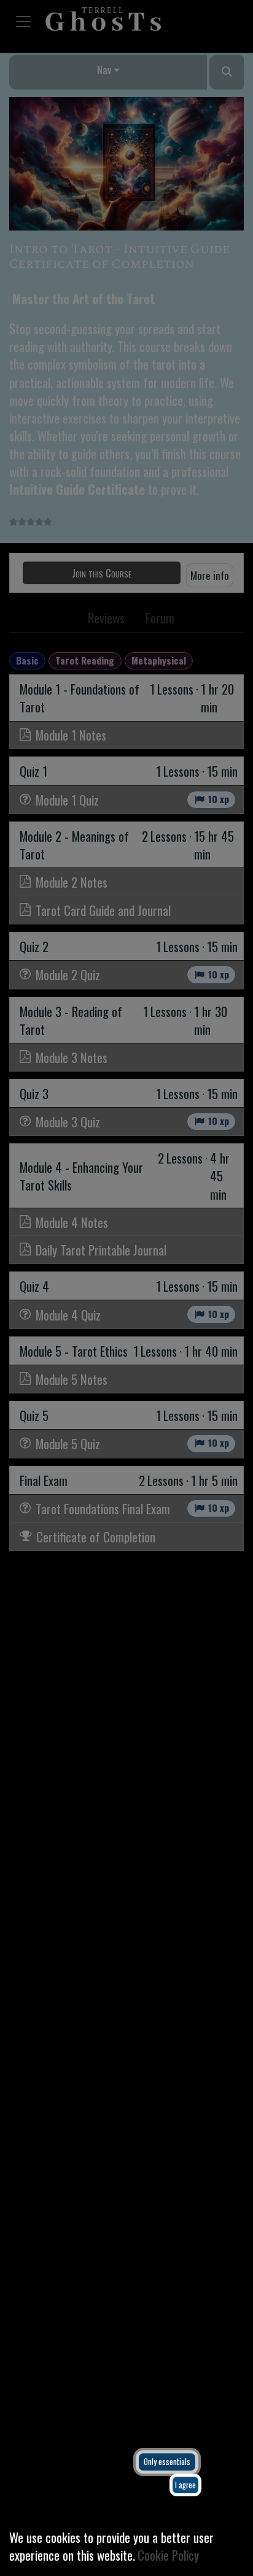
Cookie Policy (168, 2555)
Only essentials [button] (167, 2462)
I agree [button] (185, 2485)
